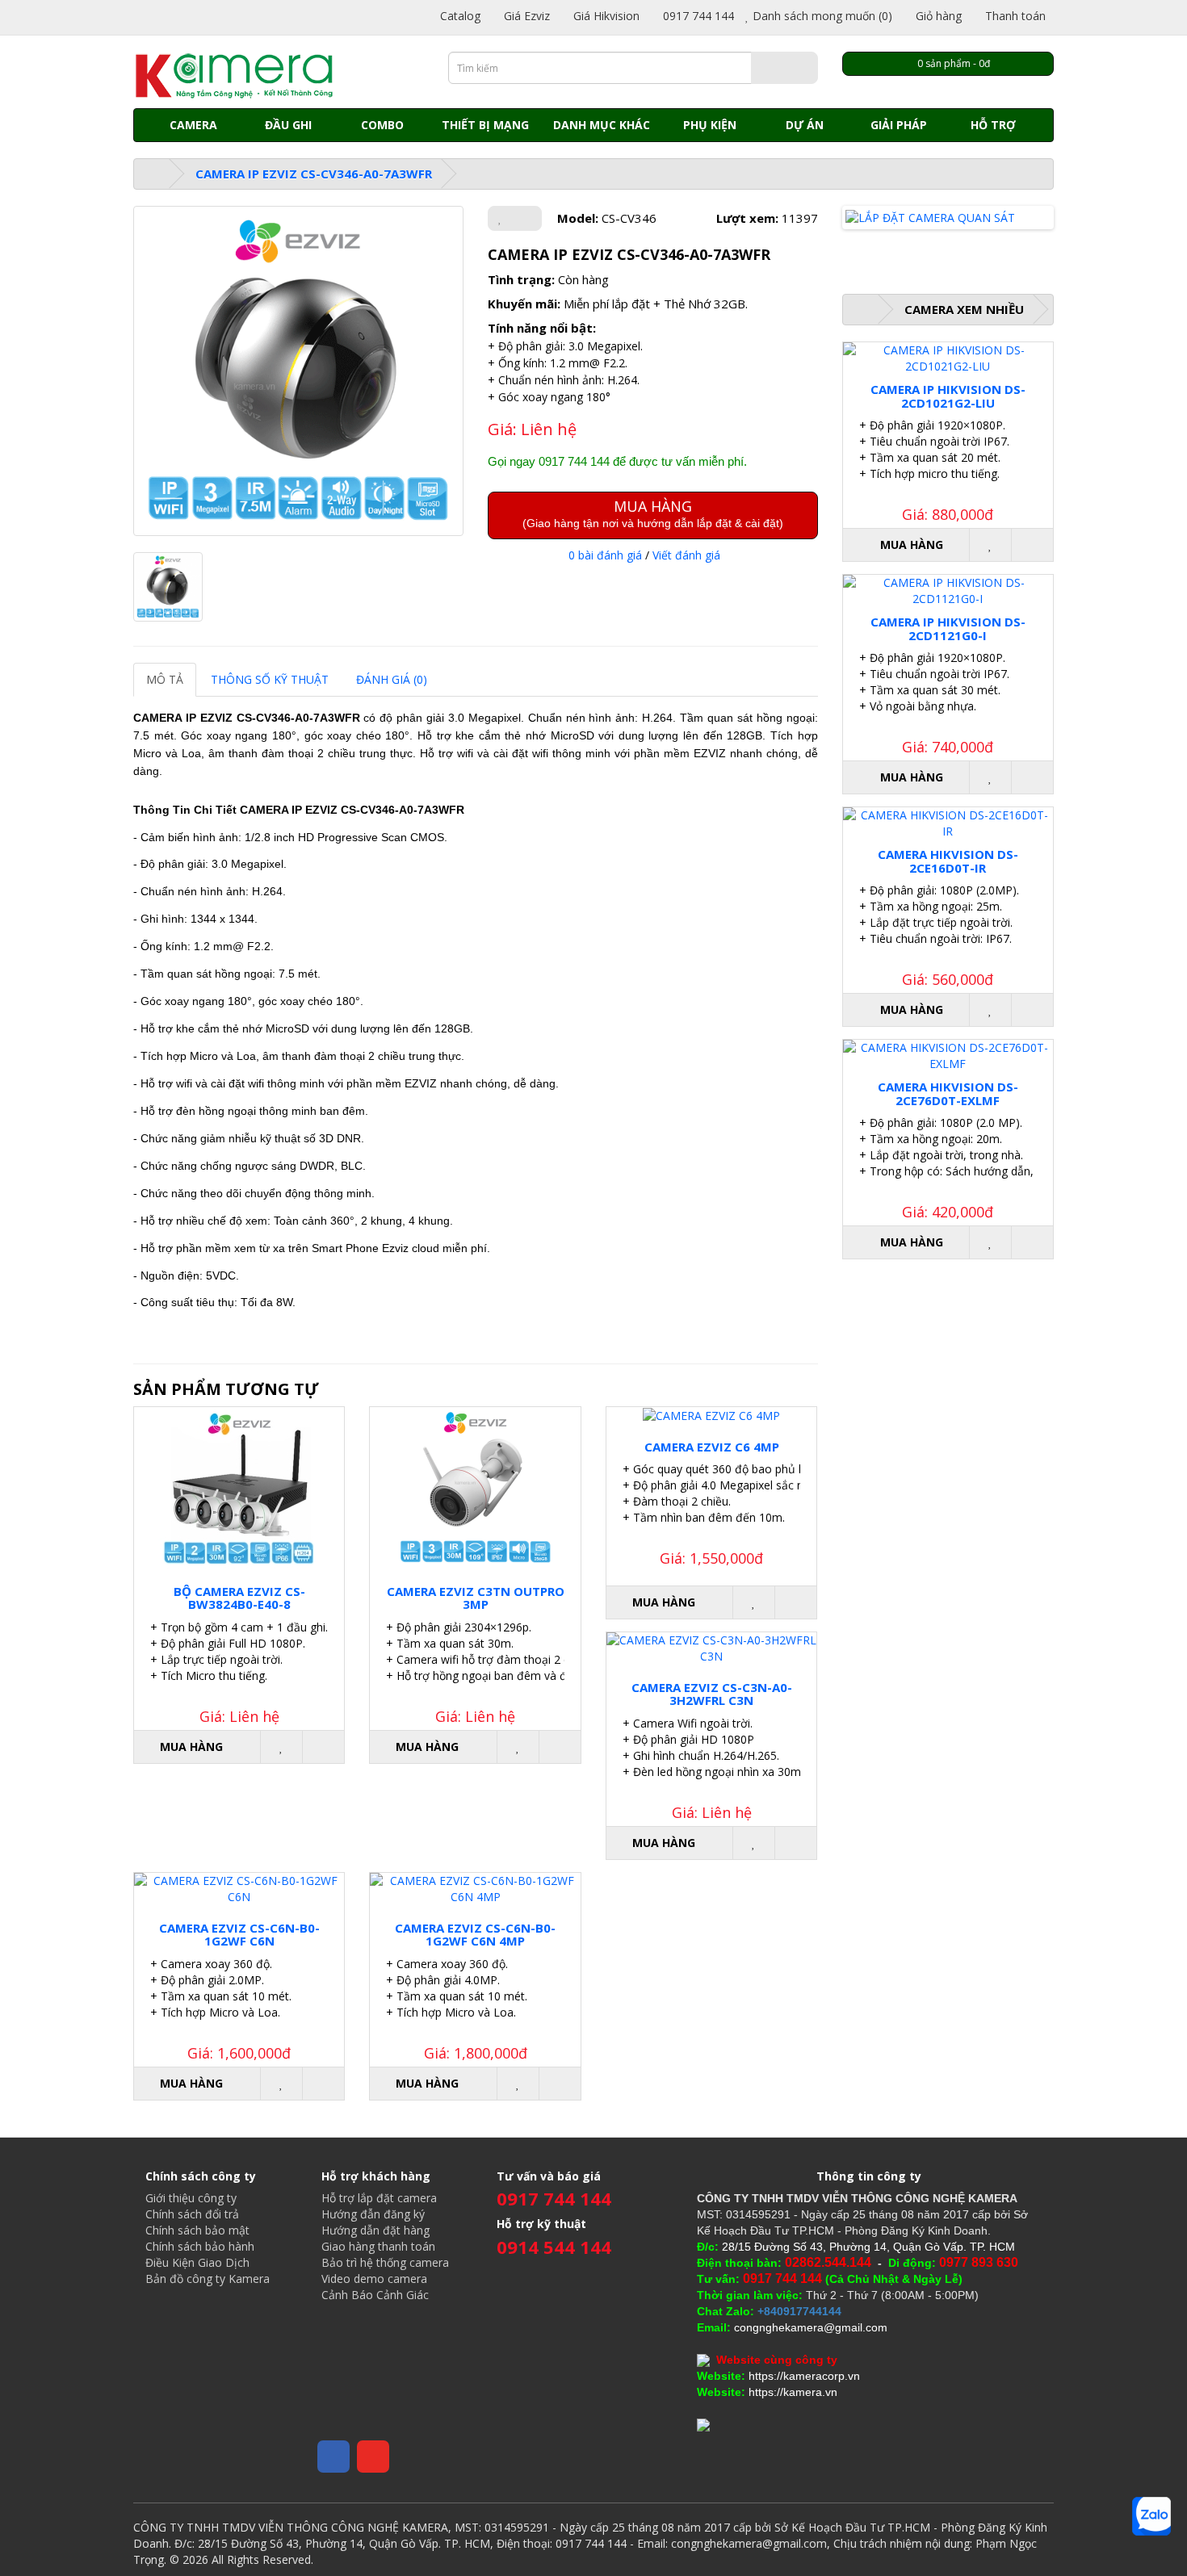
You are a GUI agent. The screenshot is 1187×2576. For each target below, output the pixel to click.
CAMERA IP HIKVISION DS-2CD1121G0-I (948, 628)
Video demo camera (374, 2279)
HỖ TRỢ (993, 125)
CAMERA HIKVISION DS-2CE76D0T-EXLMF (948, 1093)
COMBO (382, 125)
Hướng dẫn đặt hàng (375, 2230)
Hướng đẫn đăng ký (373, 2214)
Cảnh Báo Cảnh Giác (375, 2295)
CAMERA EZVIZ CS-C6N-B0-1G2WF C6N (239, 1935)
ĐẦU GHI (288, 125)
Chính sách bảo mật (197, 2230)
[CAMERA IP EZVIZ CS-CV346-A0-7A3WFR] (298, 371)
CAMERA (193, 125)
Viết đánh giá (686, 555)
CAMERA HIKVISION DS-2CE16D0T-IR (948, 861)
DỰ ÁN (805, 125)
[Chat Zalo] (1151, 2516)
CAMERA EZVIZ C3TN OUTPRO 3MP (476, 1598)
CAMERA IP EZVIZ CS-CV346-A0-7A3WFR (314, 174)
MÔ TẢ (165, 679)
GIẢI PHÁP (899, 125)
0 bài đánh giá (605, 555)
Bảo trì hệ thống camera (385, 2262)
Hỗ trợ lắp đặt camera (379, 2198)
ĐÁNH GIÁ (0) (392, 679)
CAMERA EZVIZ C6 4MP (712, 1447)
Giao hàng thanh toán (378, 2246)
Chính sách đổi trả (192, 2214)
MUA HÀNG (653, 513)
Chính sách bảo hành (200, 2246)
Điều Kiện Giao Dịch (197, 2262)
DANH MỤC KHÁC (602, 125)
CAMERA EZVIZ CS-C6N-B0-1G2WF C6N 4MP (475, 1935)
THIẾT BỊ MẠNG (485, 125)
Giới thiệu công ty (191, 2198)
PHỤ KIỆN (710, 125)
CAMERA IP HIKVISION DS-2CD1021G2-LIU (948, 396)
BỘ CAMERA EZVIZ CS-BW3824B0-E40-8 (239, 1598)
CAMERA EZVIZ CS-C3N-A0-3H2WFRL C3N (712, 1694)
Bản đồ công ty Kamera (208, 2279)
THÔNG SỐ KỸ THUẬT (270, 679)
